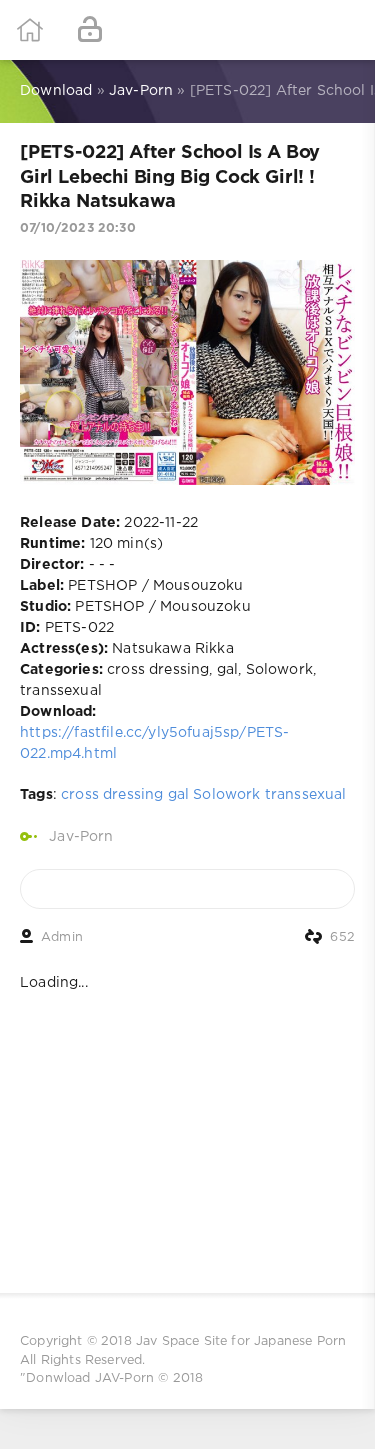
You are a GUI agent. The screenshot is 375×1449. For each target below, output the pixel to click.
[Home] (30, 30)
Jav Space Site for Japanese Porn (241, 1341)
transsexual (306, 795)
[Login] (90, 30)
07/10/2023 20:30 (78, 228)
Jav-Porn (81, 837)
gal (179, 795)
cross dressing (112, 795)
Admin (62, 937)
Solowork (226, 795)
